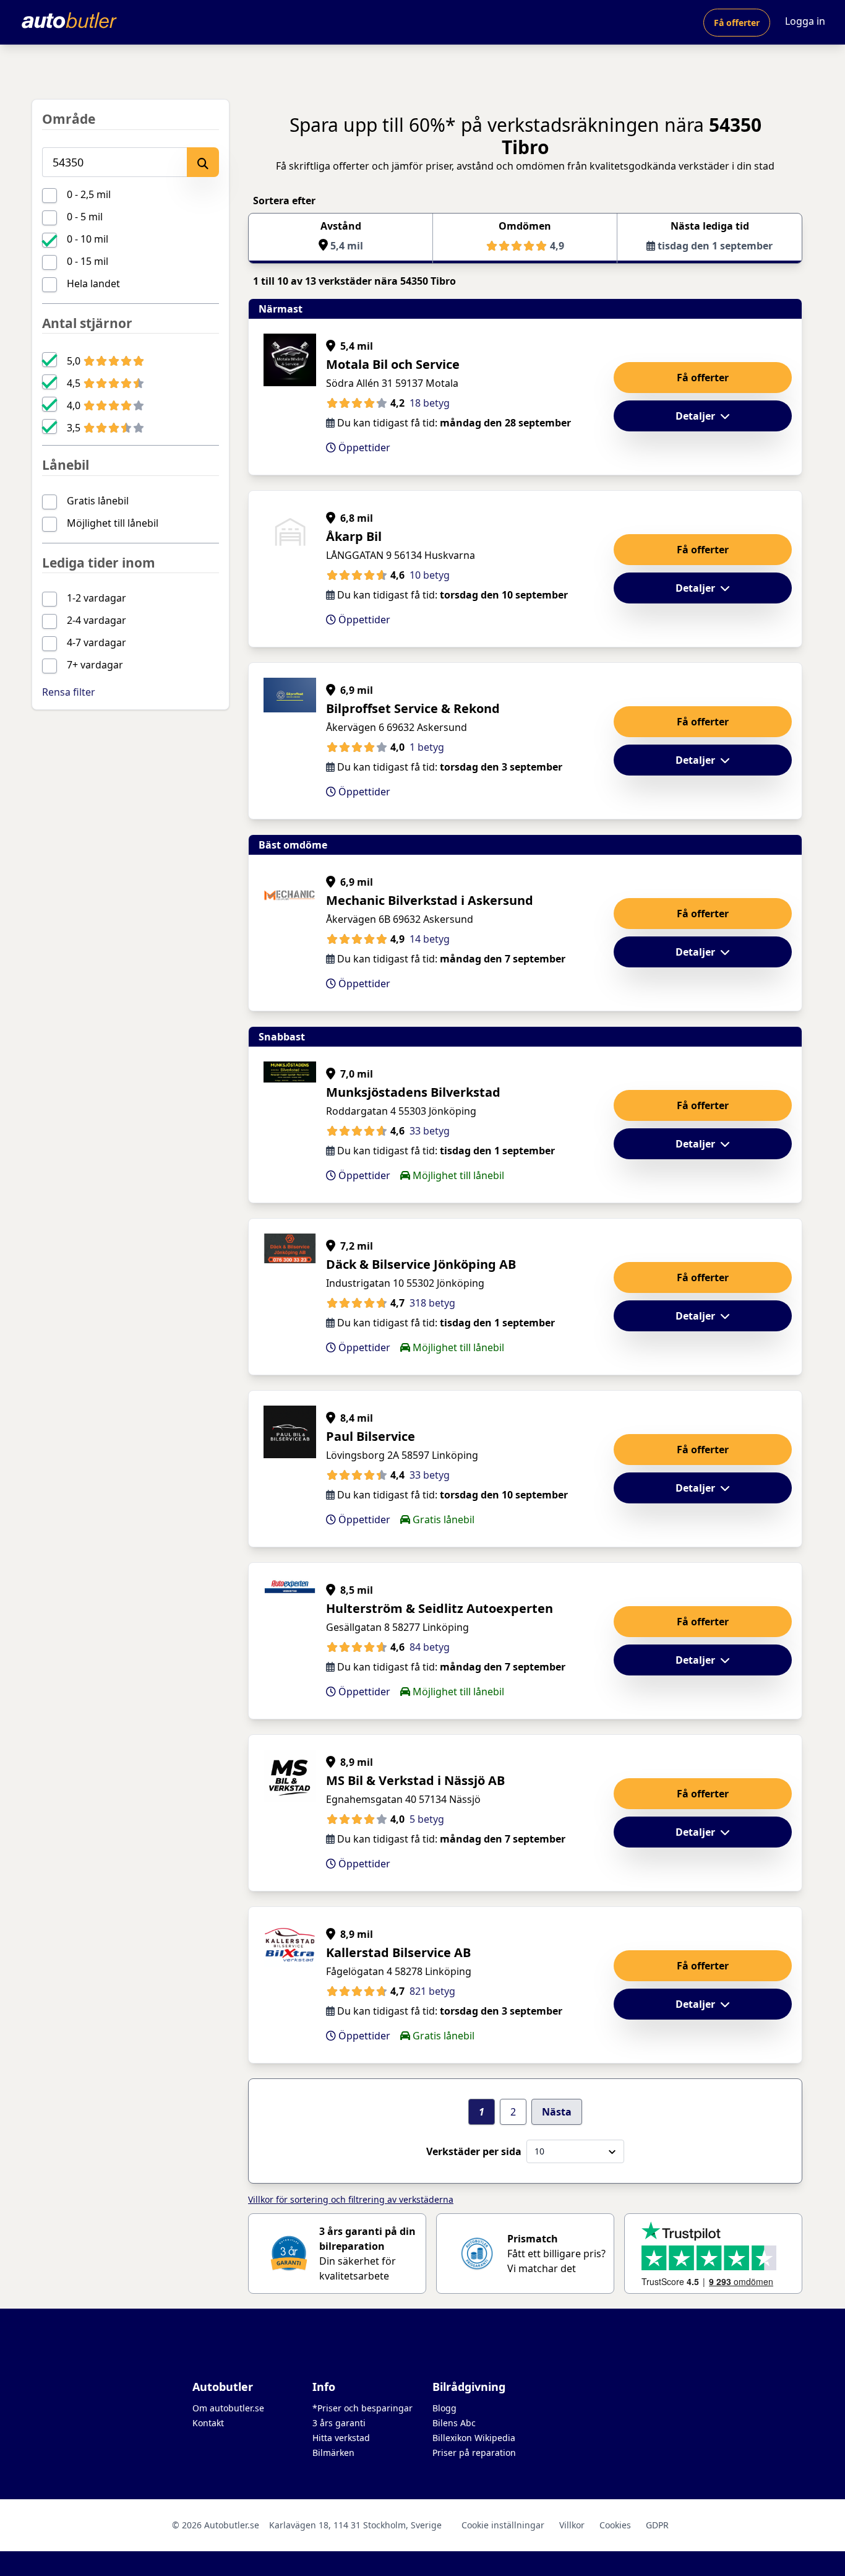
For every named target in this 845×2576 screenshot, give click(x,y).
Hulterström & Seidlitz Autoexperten (440, 1608)
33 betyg (430, 1131)
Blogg (444, 2408)
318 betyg (432, 1303)
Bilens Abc (454, 2423)
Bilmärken (333, 2453)
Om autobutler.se (228, 2408)
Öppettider (363, 447)
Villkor (572, 2525)
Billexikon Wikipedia (474, 2438)
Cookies (615, 2525)
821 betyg (432, 1991)
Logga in (805, 21)
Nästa (557, 2112)
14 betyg (430, 939)
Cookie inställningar (503, 2525)
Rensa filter (69, 692)
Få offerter (737, 23)
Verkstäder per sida (474, 2151)
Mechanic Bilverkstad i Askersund (430, 900)
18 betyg (430, 403)
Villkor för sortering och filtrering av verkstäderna (351, 2199)
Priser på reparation (474, 2453)
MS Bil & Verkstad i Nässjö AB (415, 1780)
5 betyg (427, 1819)
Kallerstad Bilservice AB (398, 1952)
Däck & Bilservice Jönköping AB (421, 1264)
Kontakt (208, 2423)
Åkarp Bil (354, 536)
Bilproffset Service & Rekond (413, 708)
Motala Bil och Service (393, 364)
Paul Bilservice (371, 1436)
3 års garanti (339, 2423)
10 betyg (430, 575)
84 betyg (430, 1647)
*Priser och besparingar (362, 2408)
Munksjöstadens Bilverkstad (413, 1092)
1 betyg (427, 747)
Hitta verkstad (341, 2438)
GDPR (657, 2525)
